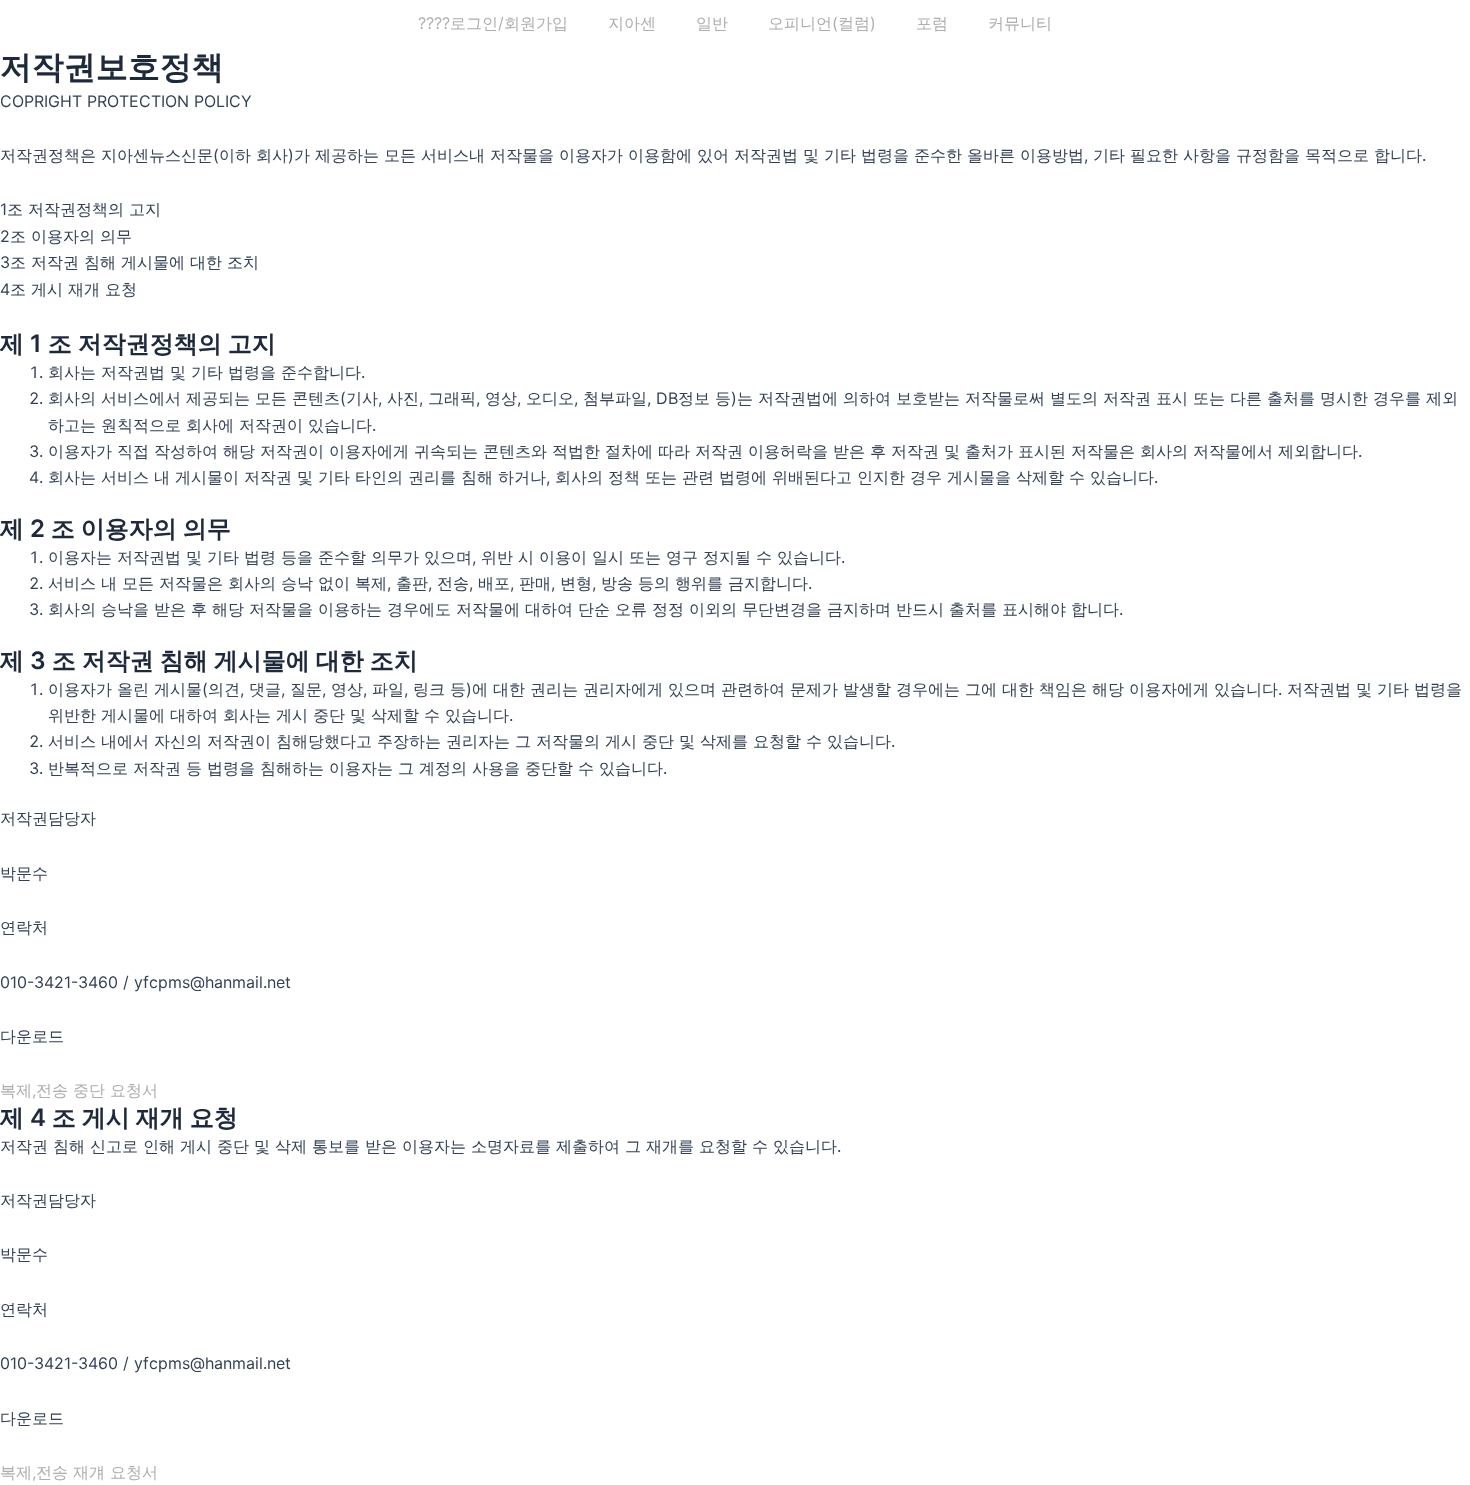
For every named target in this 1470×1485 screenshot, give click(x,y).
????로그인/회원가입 (493, 23)
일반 (712, 23)
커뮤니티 (1020, 23)
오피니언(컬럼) (822, 23)
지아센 (632, 23)
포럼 (932, 23)
